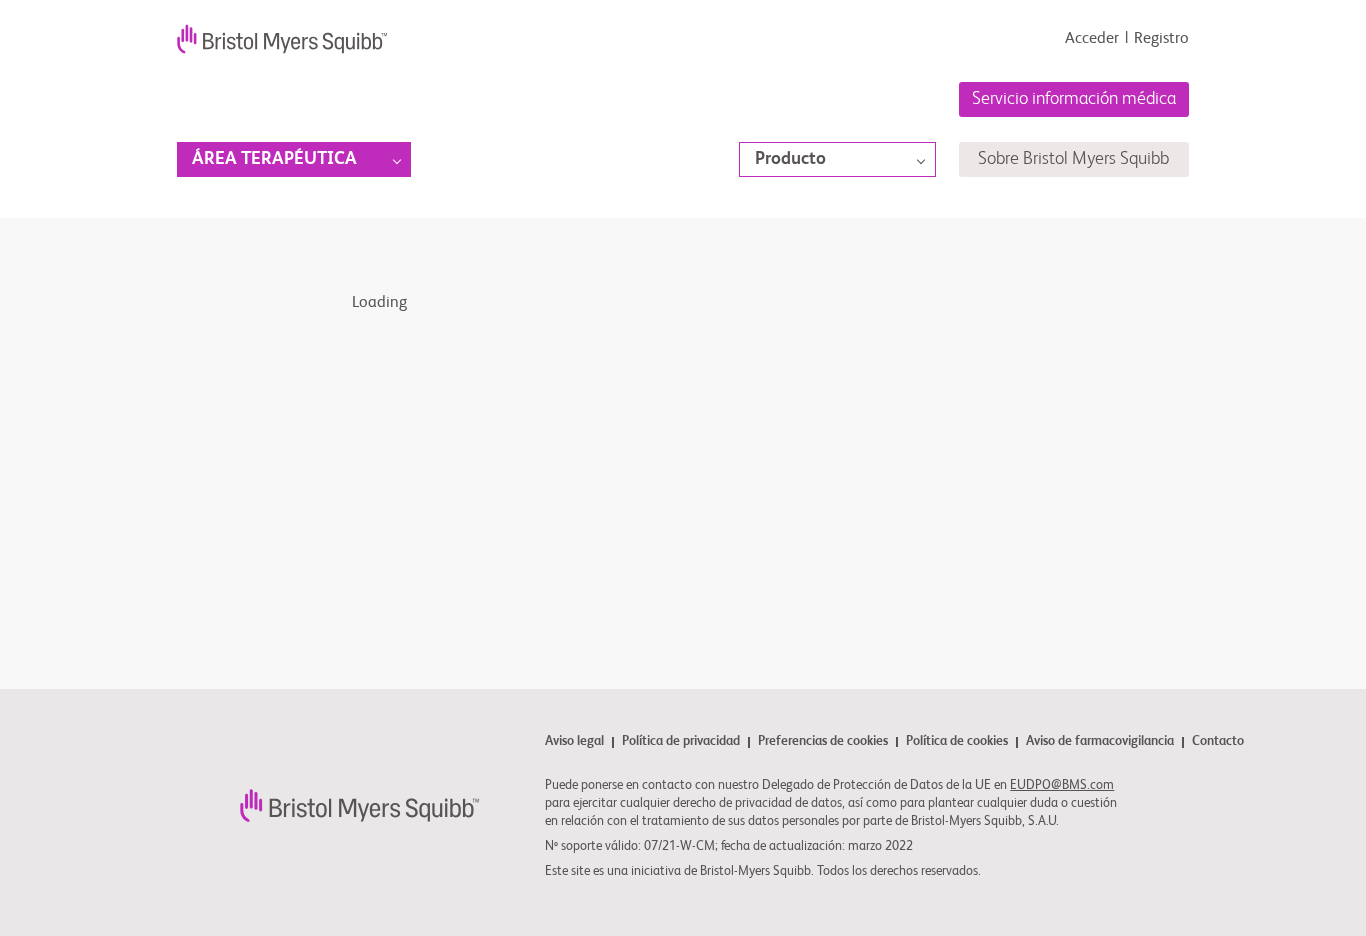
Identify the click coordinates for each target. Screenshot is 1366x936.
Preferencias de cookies (823, 742)
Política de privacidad (681, 742)
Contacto (1218, 742)
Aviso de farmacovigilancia (1100, 742)
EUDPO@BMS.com (1062, 785)
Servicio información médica (1074, 99)
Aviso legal (574, 742)
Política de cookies (957, 742)
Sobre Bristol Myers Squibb (1073, 159)
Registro (1161, 39)
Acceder (1092, 39)
